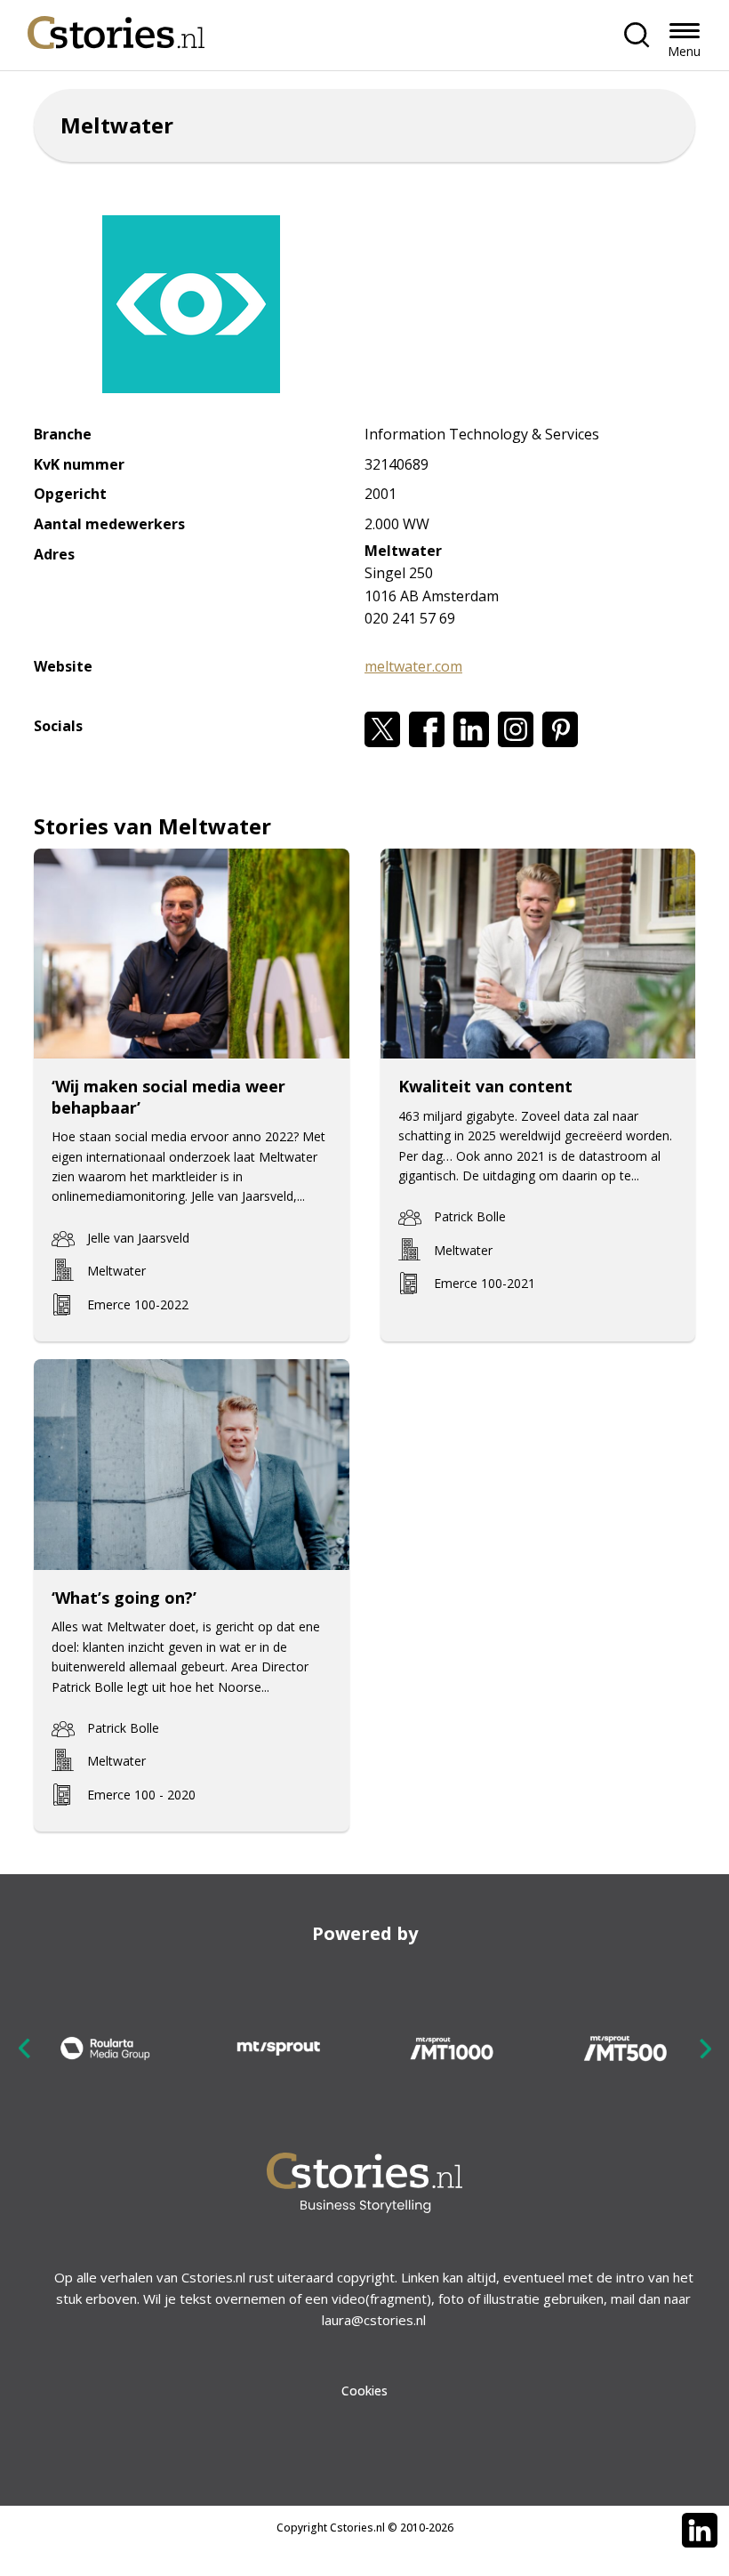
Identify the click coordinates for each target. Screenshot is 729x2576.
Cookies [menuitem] (364, 2391)
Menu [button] (684, 51)
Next (705, 2048)
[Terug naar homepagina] (116, 28)
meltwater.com (413, 666)
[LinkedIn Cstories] (700, 2531)
